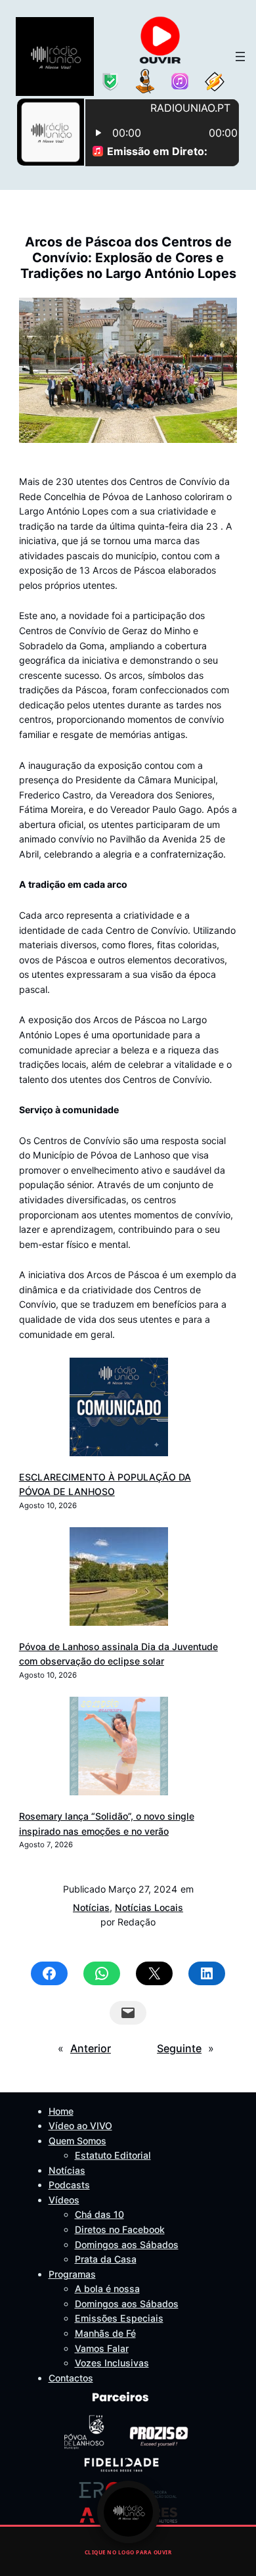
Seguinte (179, 2048)
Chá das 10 (99, 2214)
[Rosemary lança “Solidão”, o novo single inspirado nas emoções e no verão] (119, 1748)
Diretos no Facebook (120, 2229)
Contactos (71, 2378)
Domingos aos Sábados (127, 2244)
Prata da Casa (106, 2259)
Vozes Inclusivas (112, 2363)
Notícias (91, 1907)
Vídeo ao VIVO (80, 2126)
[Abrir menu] (240, 57)
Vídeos (64, 2200)
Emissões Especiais (119, 2318)
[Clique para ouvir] (128, 2512)
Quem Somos (77, 2141)
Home (61, 2111)
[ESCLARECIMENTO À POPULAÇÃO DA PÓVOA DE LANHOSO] (119, 1409)
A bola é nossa (107, 2288)
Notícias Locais (149, 1907)
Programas (72, 2274)
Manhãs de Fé (105, 2333)
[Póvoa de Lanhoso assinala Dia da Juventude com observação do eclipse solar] (119, 1579)
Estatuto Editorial (113, 2155)
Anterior (91, 2048)
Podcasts (69, 2185)
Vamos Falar (102, 2348)
